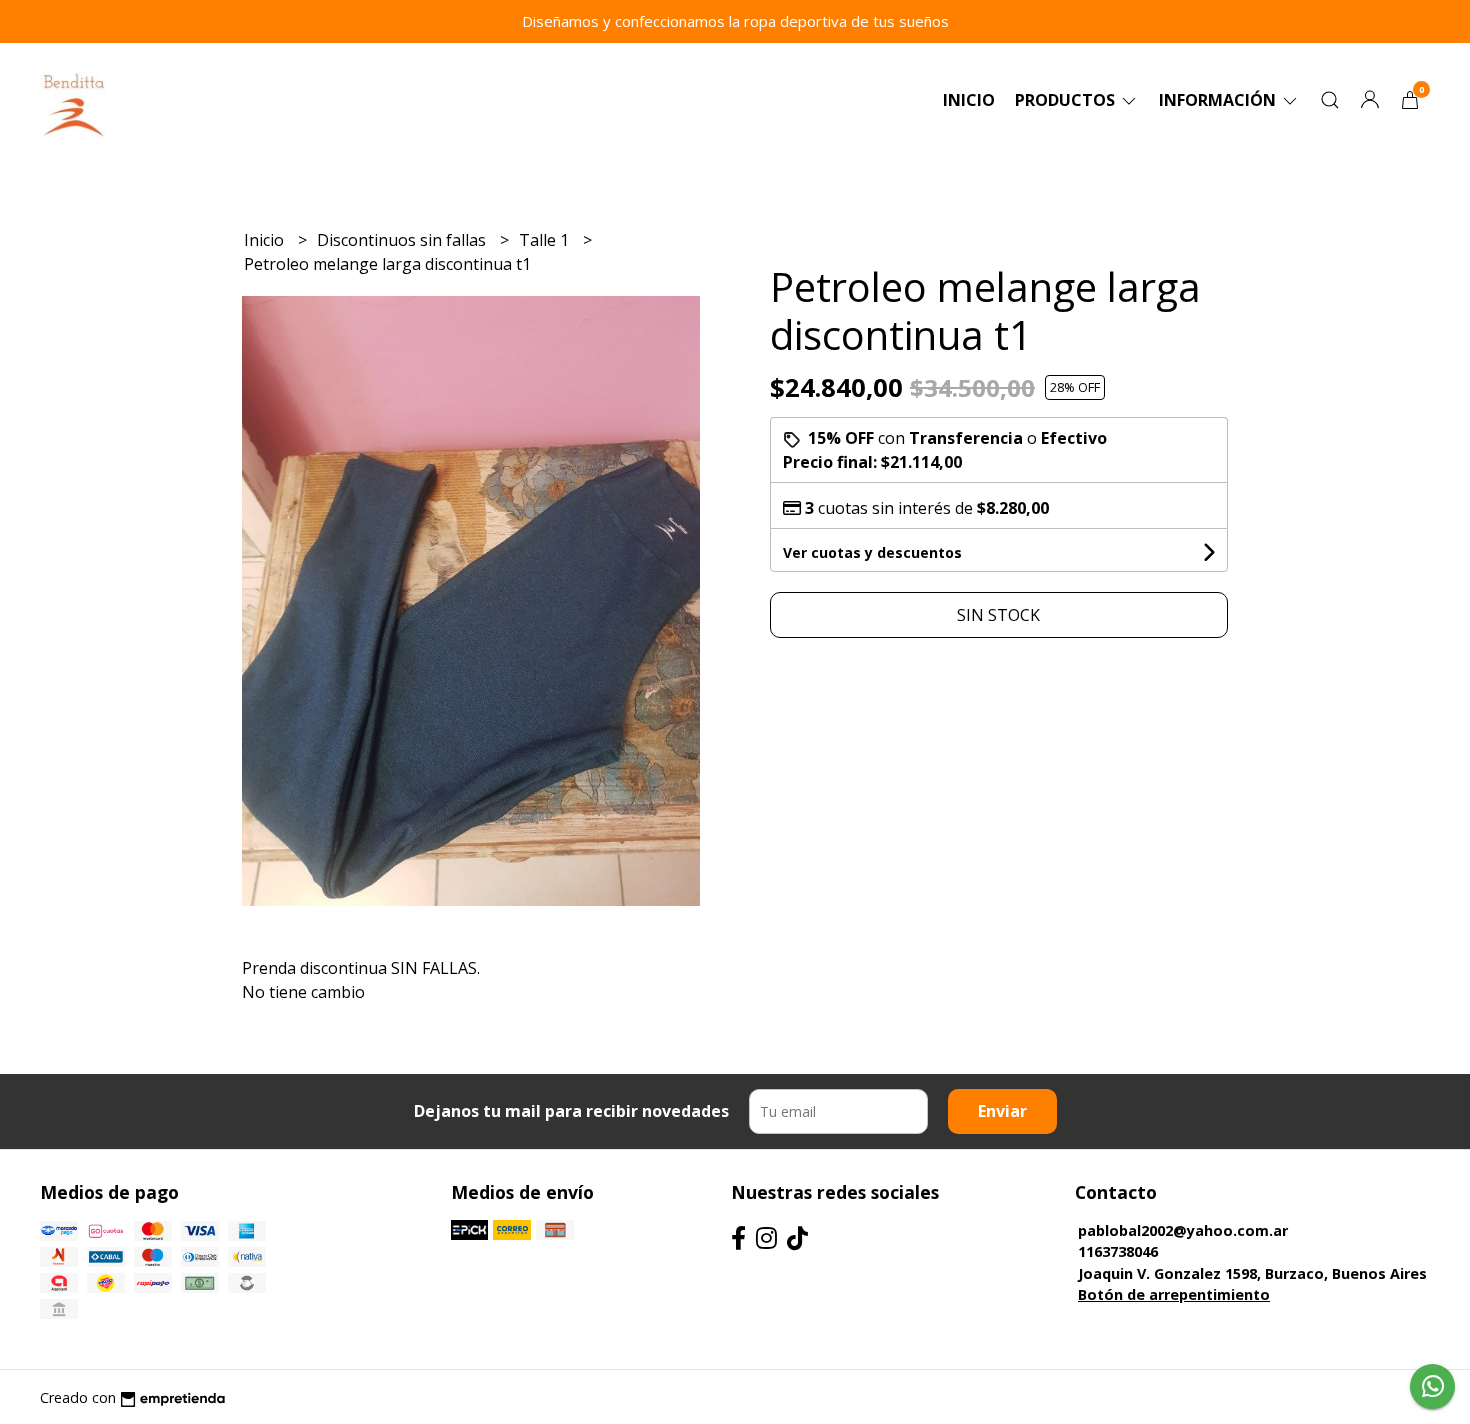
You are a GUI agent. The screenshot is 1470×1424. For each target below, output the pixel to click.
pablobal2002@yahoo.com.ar (1183, 1230)
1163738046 (1118, 1251)
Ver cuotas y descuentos (872, 552)
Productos (1067, 100)
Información (1219, 100)
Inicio (969, 100)
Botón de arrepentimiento (1174, 1294)
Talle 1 (546, 240)
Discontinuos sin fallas (403, 240)
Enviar (1002, 1111)
